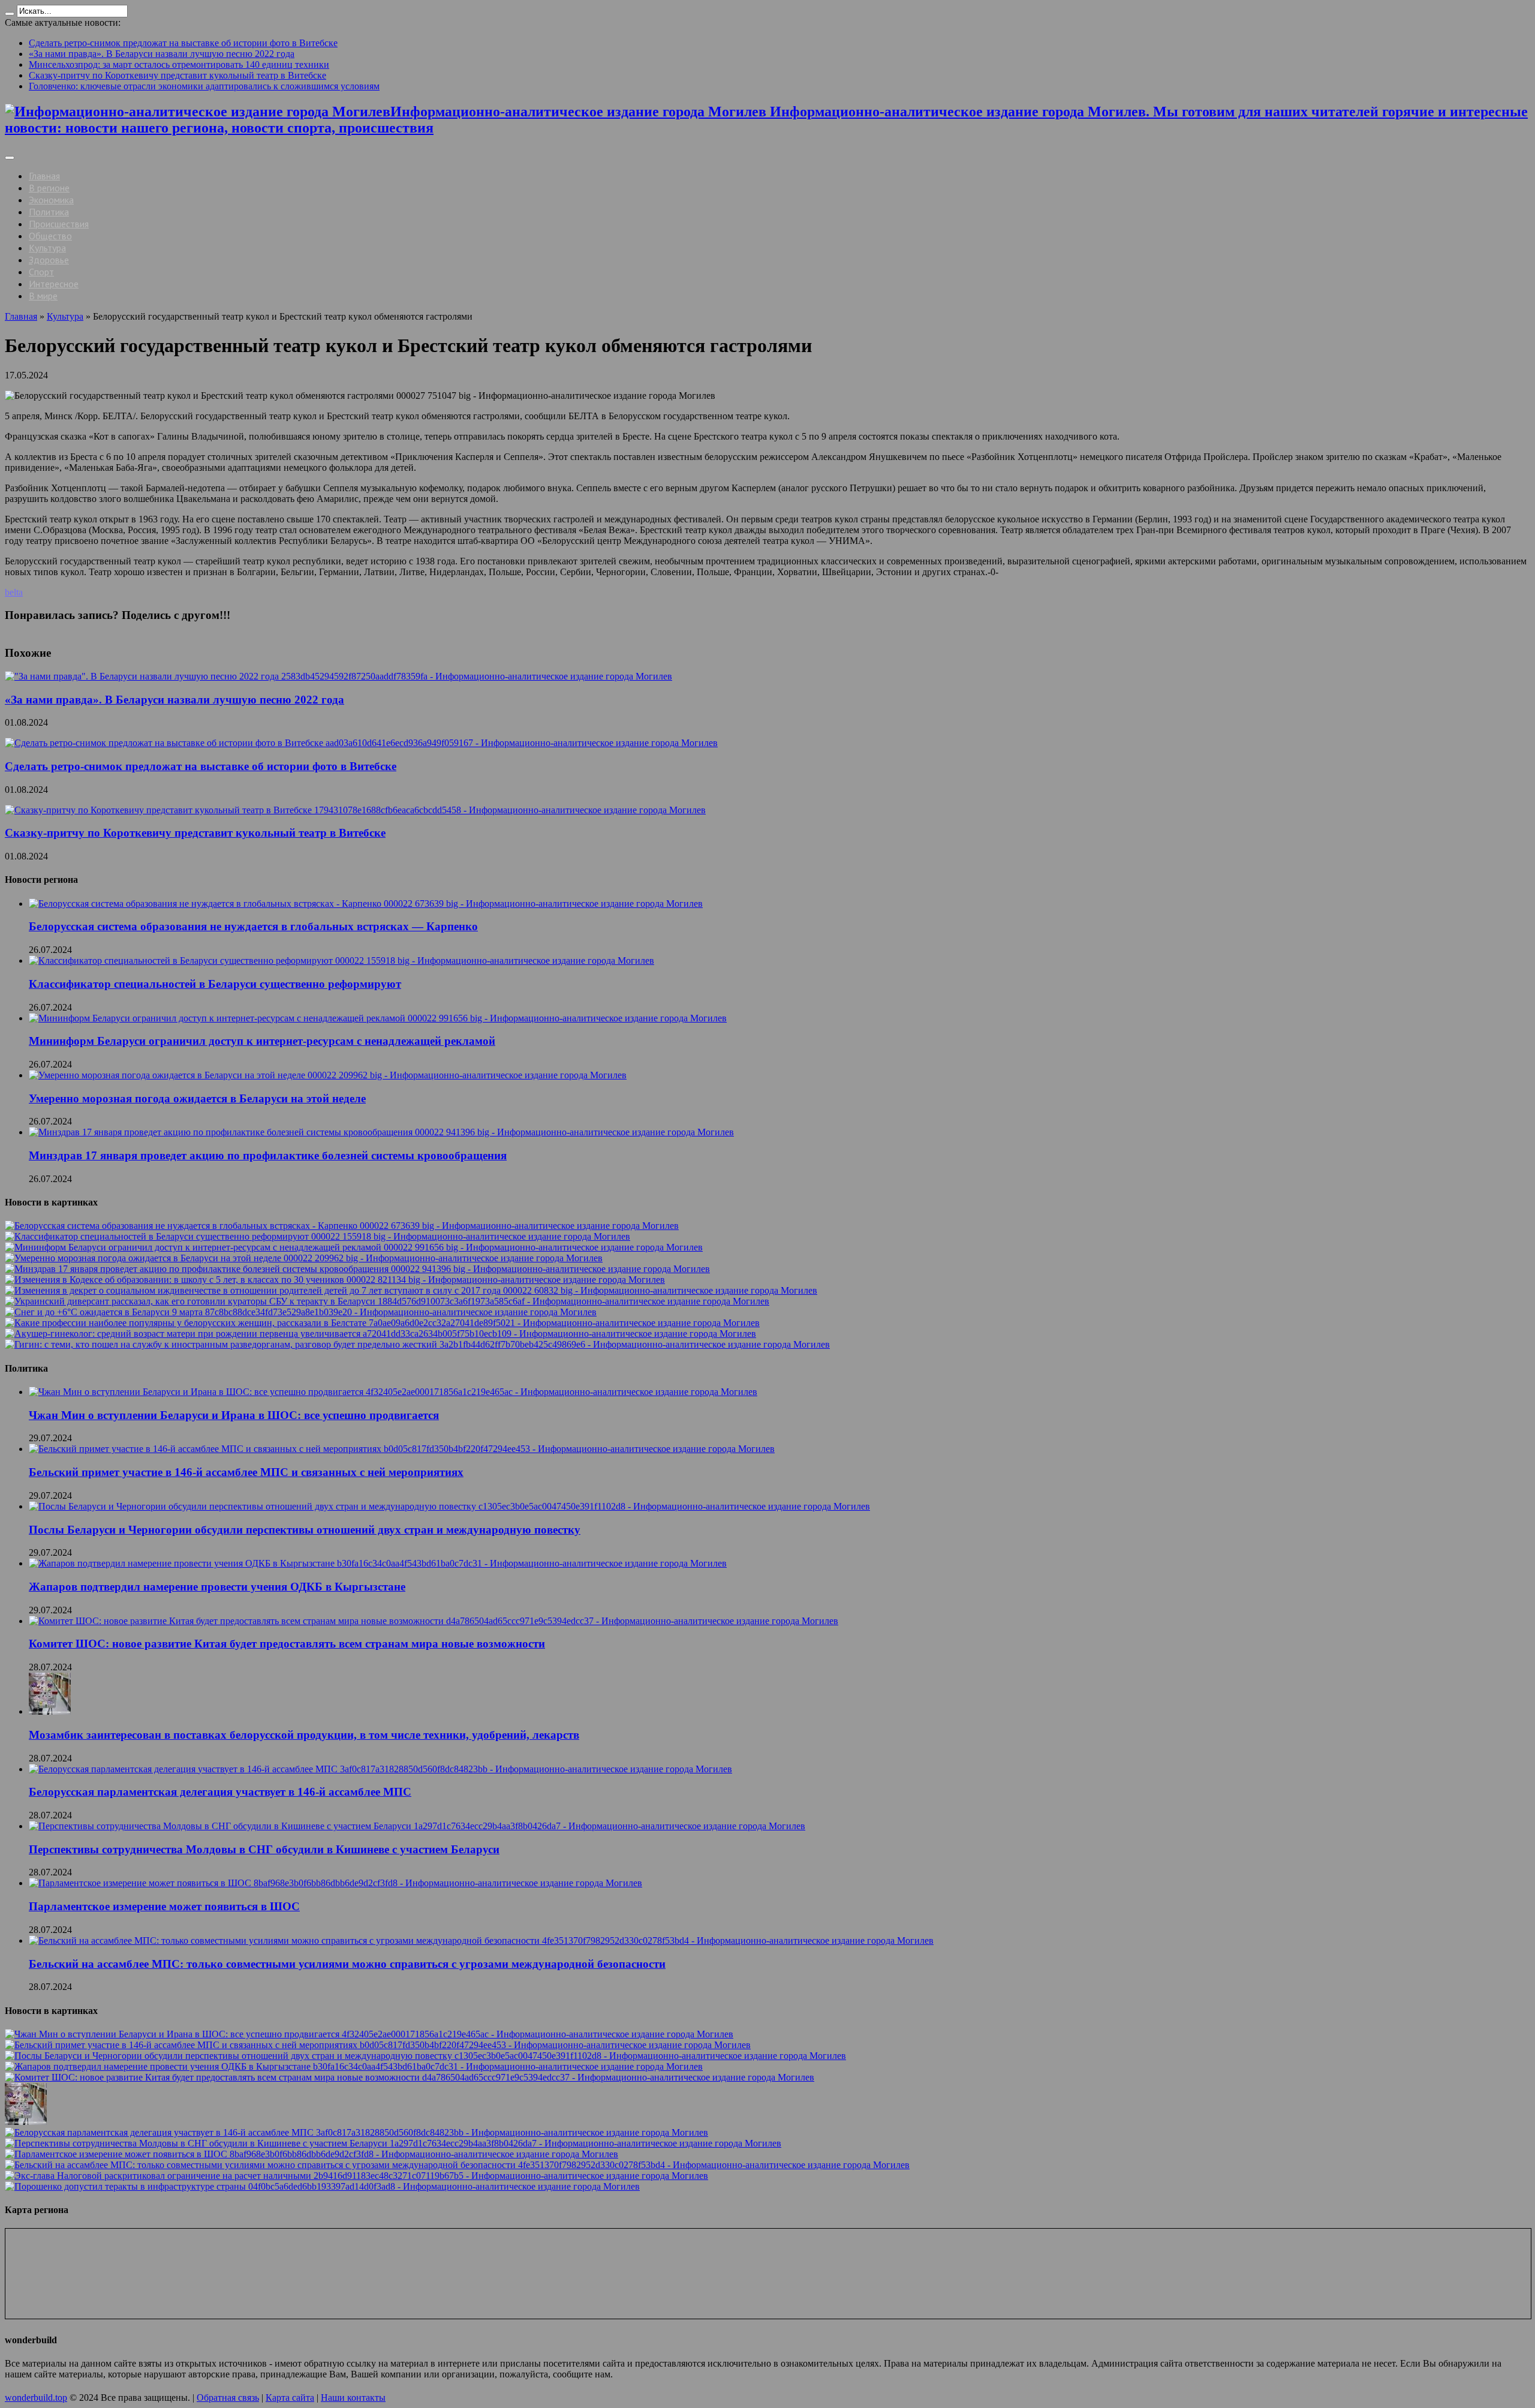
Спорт (41, 272)
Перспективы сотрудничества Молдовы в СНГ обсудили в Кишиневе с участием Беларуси (264, 1849)
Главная (44, 176)
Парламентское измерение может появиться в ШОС (164, 1906)
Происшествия (59, 224)
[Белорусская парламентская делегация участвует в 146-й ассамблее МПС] (356, 2132)
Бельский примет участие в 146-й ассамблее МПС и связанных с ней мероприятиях (246, 1472)
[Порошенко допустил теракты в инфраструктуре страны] (322, 2186)
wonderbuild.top (36, 2398)
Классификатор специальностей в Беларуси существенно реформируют (215, 984)
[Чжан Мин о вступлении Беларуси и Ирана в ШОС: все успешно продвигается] (369, 2034)
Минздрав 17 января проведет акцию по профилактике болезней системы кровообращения (268, 1155)
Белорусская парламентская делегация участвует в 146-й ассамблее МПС (220, 1792)
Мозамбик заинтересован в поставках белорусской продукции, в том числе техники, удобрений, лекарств (304, 1735)
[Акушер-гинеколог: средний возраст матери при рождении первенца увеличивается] (380, 1334)
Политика (49, 212)
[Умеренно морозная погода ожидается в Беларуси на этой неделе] (304, 1258)
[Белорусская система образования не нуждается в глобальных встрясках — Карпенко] (342, 1226)
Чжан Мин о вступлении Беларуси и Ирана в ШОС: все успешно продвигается (234, 1415)
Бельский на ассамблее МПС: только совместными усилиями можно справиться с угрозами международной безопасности (347, 1964)
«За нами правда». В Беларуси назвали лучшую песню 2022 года (162, 54)
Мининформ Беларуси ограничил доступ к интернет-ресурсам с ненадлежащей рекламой (262, 1041)
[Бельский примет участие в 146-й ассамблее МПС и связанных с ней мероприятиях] (378, 2045)
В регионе (49, 188)
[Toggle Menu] (10, 158)
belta (14, 592)
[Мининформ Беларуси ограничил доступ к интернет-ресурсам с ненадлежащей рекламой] (354, 1247)
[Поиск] (10, 14)
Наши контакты (353, 2398)
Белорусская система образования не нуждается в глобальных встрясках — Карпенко (253, 926)
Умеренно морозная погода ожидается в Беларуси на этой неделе (197, 1098)
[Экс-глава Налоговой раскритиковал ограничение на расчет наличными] (356, 2176)
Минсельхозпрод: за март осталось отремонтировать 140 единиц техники (179, 64)
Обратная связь (228, 2398)
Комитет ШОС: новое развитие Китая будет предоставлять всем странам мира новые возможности (287, 1644)
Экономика (51, 200)
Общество (50, 236)
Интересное (54, 284)
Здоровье (49, 260)
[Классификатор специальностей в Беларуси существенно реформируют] (317, 1236)
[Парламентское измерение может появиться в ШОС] (311, 2154)
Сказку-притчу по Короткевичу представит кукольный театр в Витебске (177, 75)
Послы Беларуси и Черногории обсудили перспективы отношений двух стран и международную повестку (305, 1530)
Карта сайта (290, 2398)
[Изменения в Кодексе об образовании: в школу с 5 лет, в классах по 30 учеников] (335, 1280)
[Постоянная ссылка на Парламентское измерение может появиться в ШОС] (335, 1883)
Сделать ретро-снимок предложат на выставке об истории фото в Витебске (183, 43)
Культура (47, 248)
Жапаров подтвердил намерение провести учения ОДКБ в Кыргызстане (217, 1587)
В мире (43, 296)
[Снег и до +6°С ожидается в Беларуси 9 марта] (301, 1312)
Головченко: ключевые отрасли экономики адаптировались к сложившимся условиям (204, 86)
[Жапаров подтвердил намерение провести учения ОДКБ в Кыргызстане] (354, 2066)
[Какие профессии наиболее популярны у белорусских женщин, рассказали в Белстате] (382, 1323)
